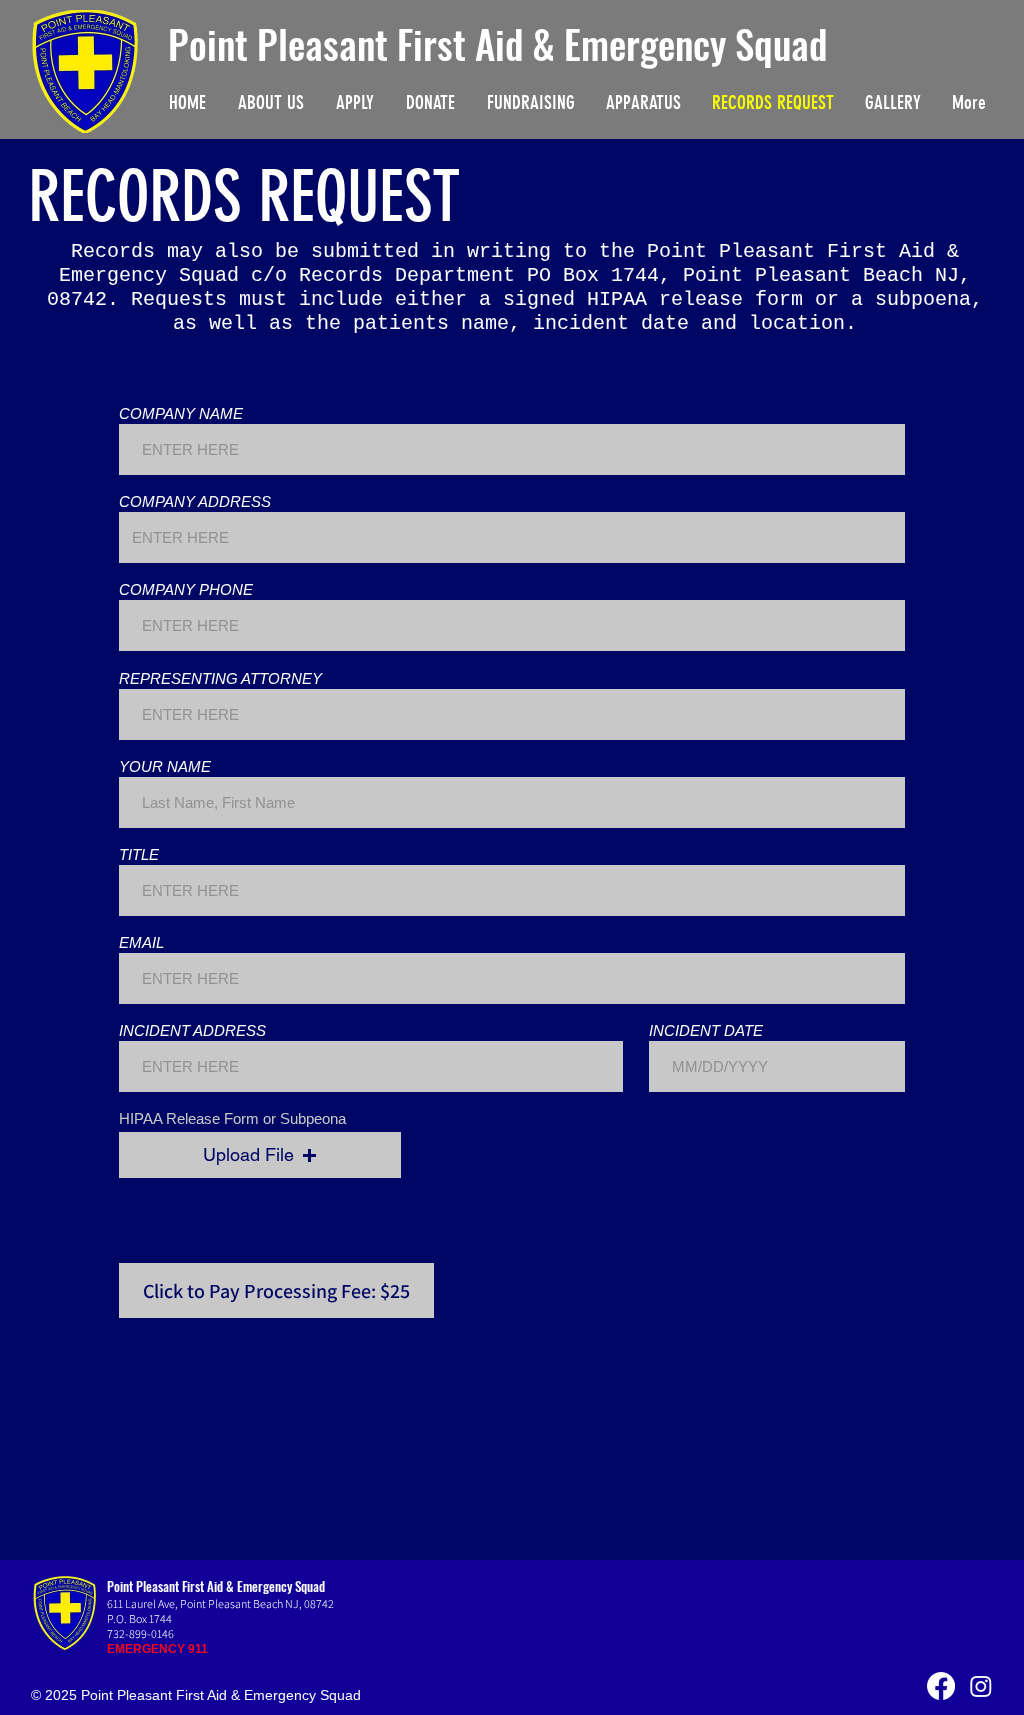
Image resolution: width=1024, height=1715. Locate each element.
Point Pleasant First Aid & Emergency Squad (497, 43)
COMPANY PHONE (186, 589)
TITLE (139, 854)
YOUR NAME (165, 766)
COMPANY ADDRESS (195, 501)
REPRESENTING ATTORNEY (220, 678)
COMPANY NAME (181, 413)
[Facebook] (941, 1686)
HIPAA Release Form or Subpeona (232, 1118)
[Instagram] (981, 1686)
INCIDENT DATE (706, 1030)
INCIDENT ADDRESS (192, 1030)
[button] (260, 1155)
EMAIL (141, 942)
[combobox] (512, 537)
